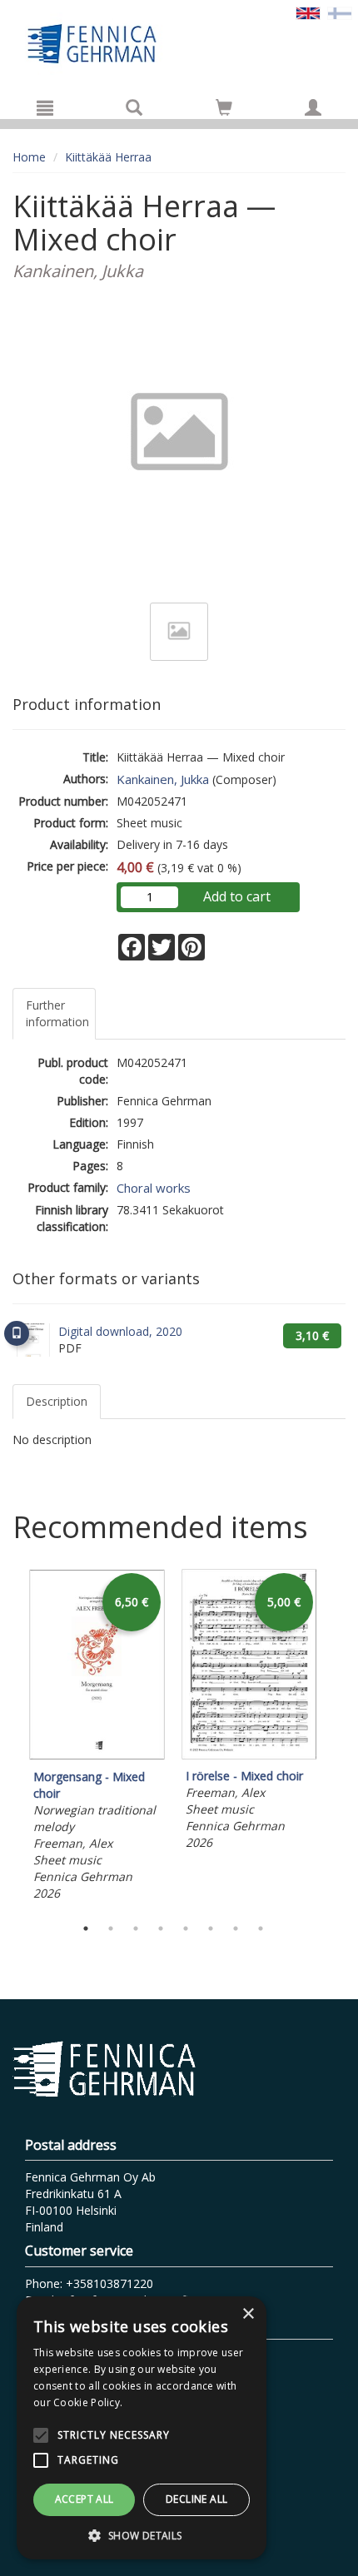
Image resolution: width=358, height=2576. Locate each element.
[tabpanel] (97, 1737)
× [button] (248, 2314)
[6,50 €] (97, 1756)
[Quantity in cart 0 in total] (224, 110)
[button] (142, 2535)
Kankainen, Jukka (163, 779)
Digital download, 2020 (120, 1331)
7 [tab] (236, 1928)
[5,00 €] (249, 1755)
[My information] (313, 107)
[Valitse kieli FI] (340, 12)
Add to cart (237, 896)
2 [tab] (111, 1928)
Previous (8, 1738)
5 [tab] (186, 1928)
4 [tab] (161, 1928)
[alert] (142, 2428)
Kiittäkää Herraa (108, 157)
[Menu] (45, 107)
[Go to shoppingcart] (224, 107)
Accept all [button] (85, 2499)
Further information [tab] (57, 1013)
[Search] (134, 107)
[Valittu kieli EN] (308, 12)
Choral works (154, 1188)
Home (29, 157)
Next (337, 1738)
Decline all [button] (196, 2499)
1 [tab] (86, 1928)
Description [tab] (57, 1401)
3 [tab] (136, 1928)
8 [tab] (261, 1928)
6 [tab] (211, 1928)
